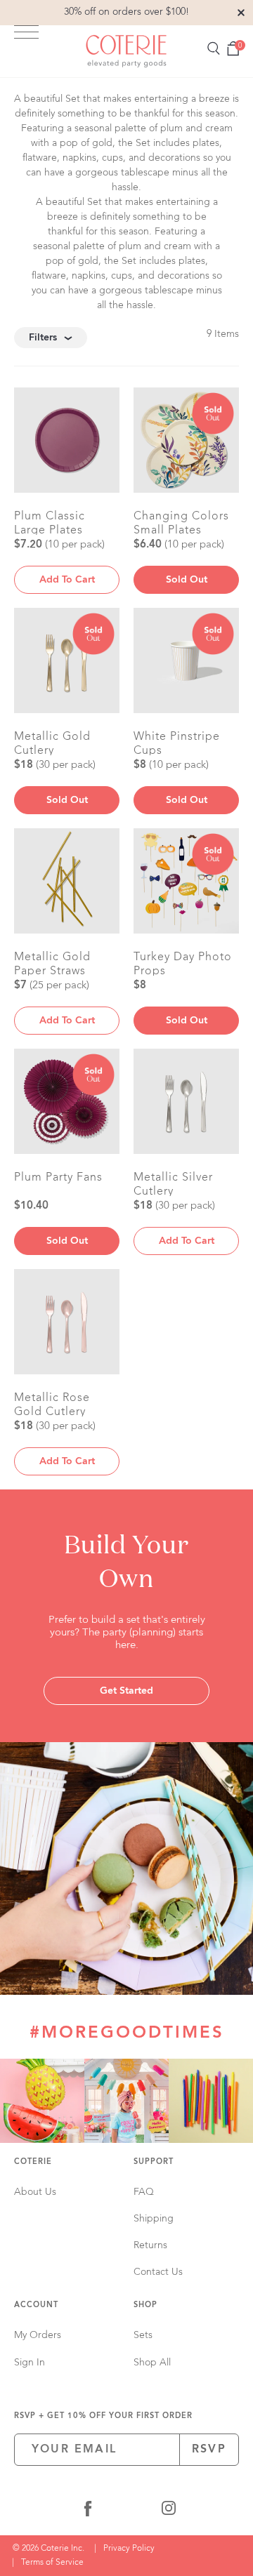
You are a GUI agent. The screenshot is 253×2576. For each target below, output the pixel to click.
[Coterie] (126, 51)
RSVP (209, 2450)
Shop (145, 2305)
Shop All (152, 2363)
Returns (150, 2245)
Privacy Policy (129, 2549)
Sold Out (187, 580)
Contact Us (158, 2272)
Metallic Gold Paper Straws (52, 964)
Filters (43, 338)
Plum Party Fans (58, 1178)
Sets (143, 2335)
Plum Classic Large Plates (50, 523)
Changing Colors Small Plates (181, 523)
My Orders (38, 2335)
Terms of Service (52, 2563)
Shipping (154, 2219)
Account (36, 2305)
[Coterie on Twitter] (130, 2511)
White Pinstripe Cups (177, 743)
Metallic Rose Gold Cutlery (52, 1405)
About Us (35, 2192)
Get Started (126, 1691)
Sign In (30, 2363)
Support (154, 2162)
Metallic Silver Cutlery (173, 1184)
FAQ (144, 2192)
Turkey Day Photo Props (183, 964)
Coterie (33, 2162)
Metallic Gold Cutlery (52, 743)
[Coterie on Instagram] (169, 2511)
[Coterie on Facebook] (88, 2511)
